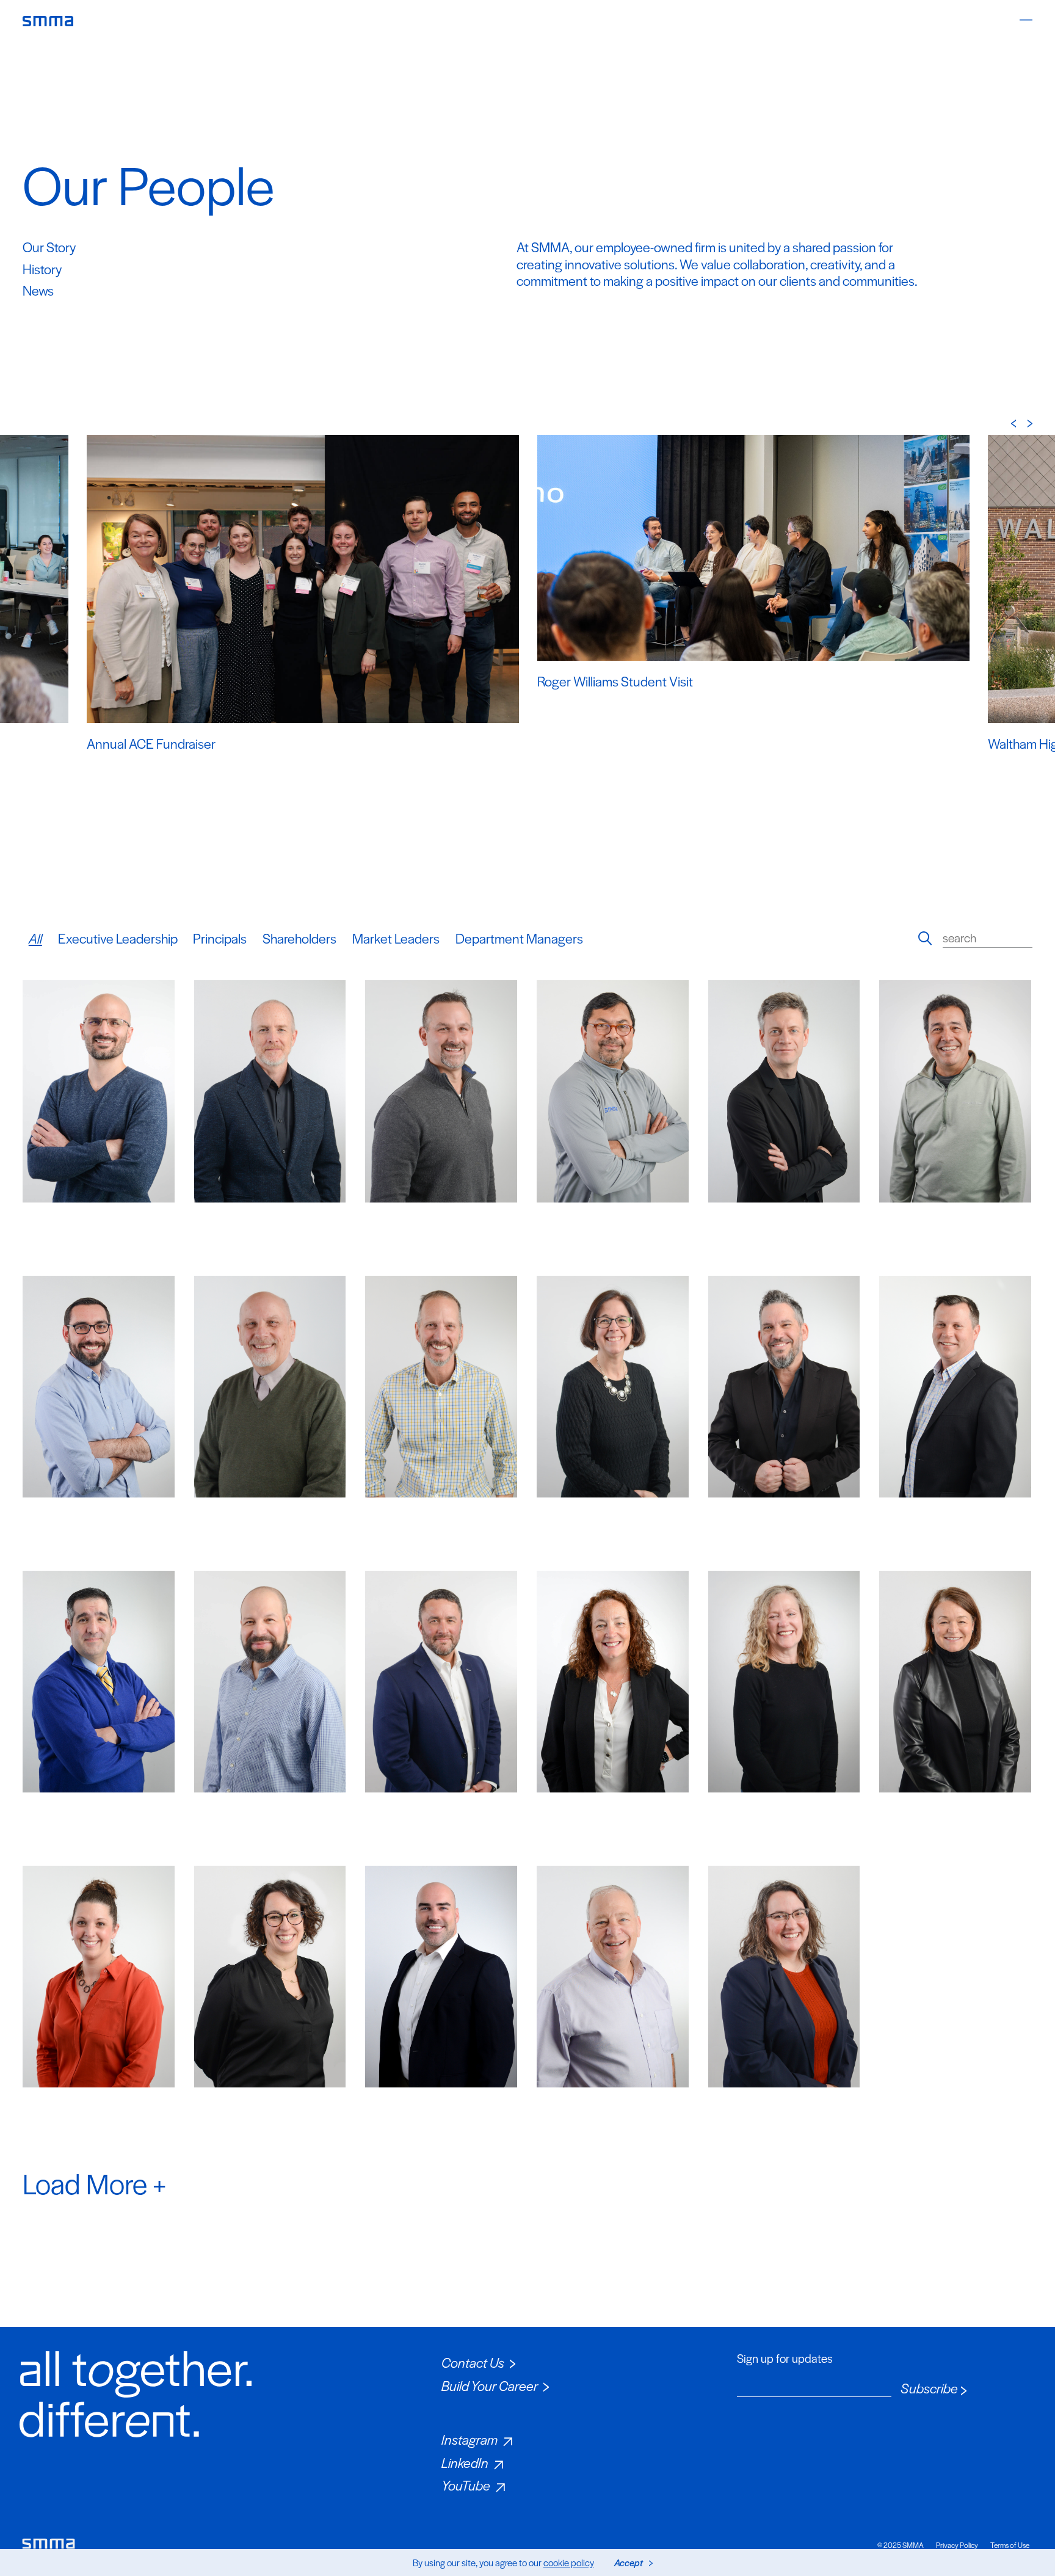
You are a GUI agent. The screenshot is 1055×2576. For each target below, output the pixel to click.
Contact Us (473, 2362)
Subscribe (929, 2389)
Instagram (469, 2439)
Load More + (94, 2183)
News (38, 290)
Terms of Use (1010, 2545)
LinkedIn (465, 2462)
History (42, 269)
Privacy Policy (957, 2545)
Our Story (49, 247)
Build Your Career (490, 2385)
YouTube (466, 2485)
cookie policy (569, 2562)
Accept (629, 2562)
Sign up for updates (785, 2359)
